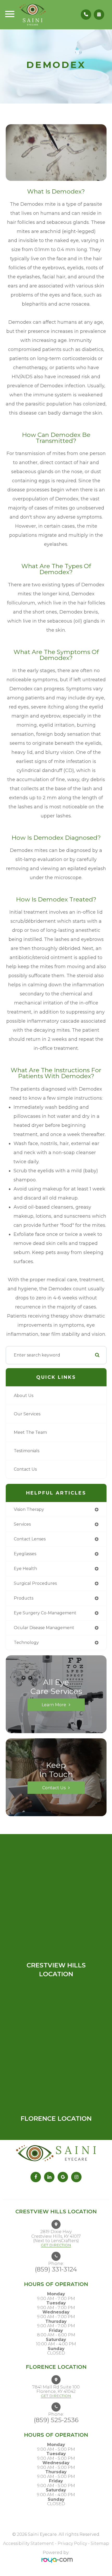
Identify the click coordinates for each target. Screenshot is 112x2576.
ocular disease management (44, 1628)
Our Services (27, 1414)
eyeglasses (25, 1554)
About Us (24, 1396)
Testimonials (27, 1451)
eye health (25, 1569)
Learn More (54, 1704)
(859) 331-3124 (56, 2269)
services (22, 1524)
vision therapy (29, 1509)
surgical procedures (35, 1583)
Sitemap (100, 2543)
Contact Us (25, 1469)
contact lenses (30, 1539)
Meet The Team (30, 1432)
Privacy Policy (72, 2543)
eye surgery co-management (45, 1613)
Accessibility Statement (29, 2543)
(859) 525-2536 (56, 2420)
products (24, 1598)
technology (26, 1642)
